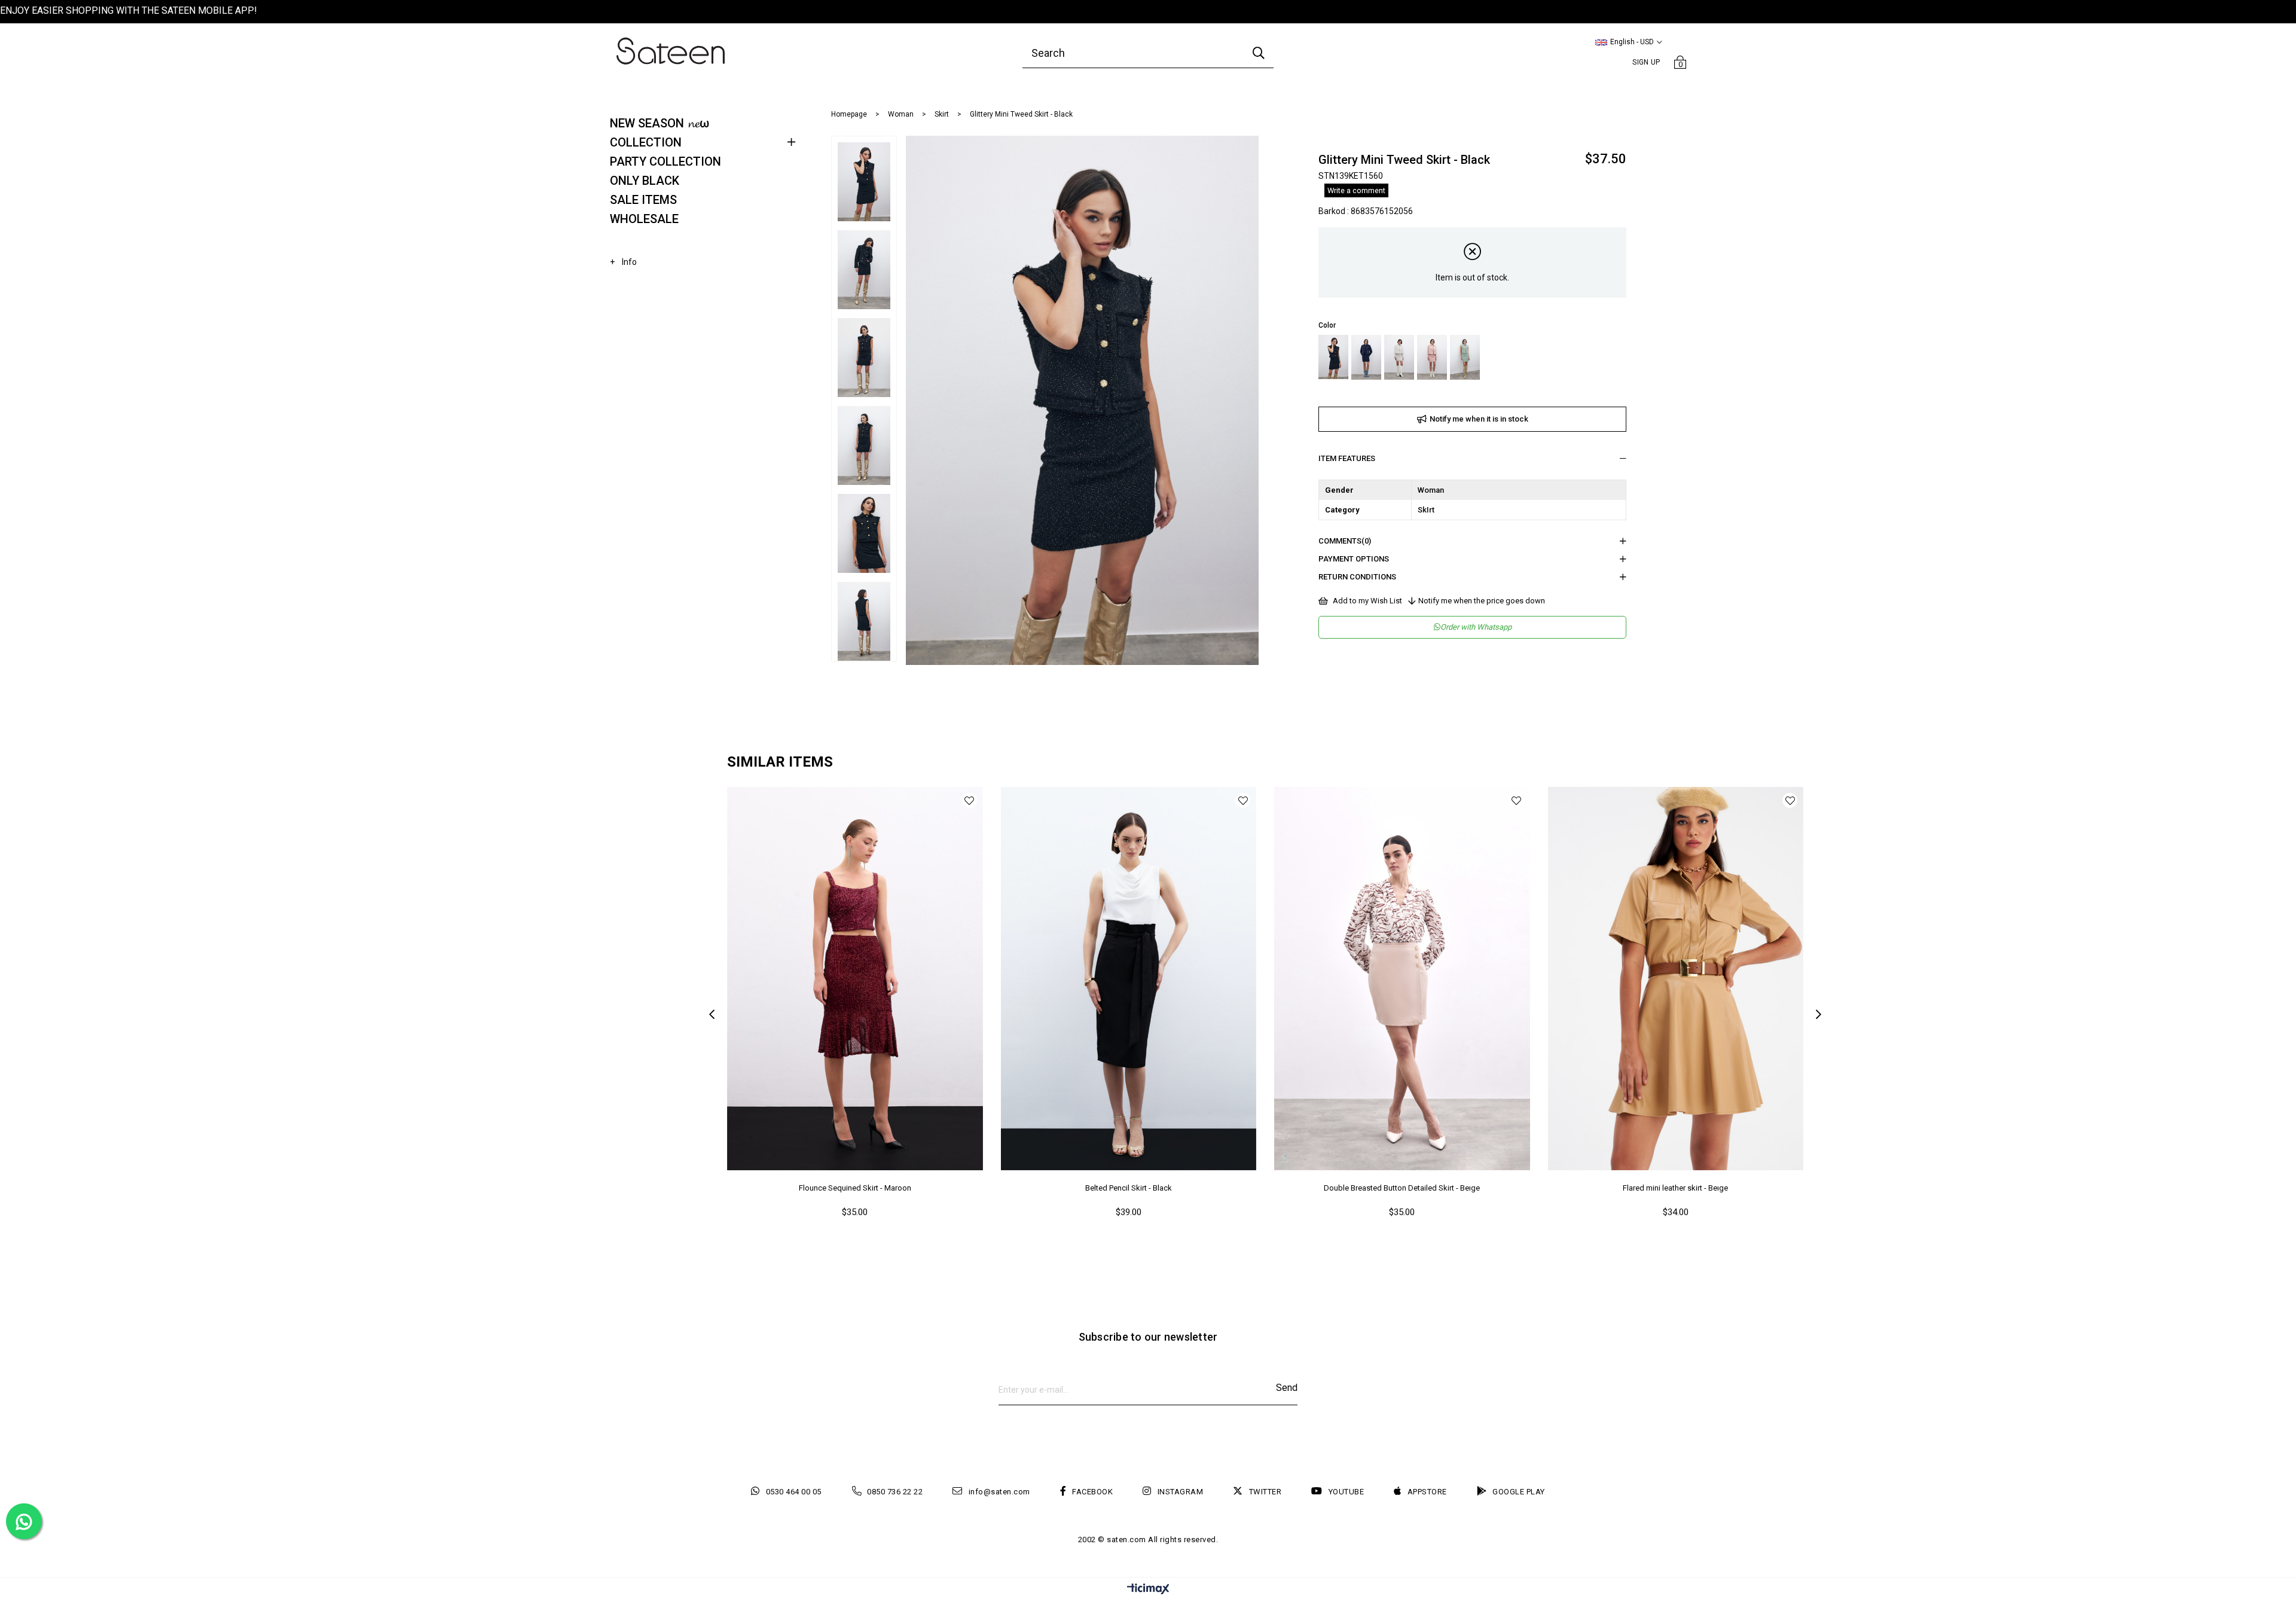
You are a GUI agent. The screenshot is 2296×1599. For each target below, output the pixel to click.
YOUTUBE (1346, 1492)
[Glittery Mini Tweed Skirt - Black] (1333, 357)
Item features (1347, 458)
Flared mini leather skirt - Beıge (1675, 1188)
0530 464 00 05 (794, 1492)
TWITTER (1265, 1492)
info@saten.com (999, 1492)
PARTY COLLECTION (665, 161)
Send (1287, 1388)
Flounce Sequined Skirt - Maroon (855, 1188)
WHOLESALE (644, 219)
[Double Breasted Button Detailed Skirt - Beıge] (1402, 979)
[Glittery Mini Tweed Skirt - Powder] (1432, 357)
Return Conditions (1357, 577)
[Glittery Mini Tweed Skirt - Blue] (1366, 357)
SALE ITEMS (643, 200)
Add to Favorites (970, 800)
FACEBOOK (1092, 1492)
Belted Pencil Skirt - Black (1129, 1188)
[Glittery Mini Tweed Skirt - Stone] (1399, 357)
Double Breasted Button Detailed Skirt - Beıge (1402, 1188)
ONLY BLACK (645, 181)
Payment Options (1354, 559)
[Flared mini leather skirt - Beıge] (1676, 979)
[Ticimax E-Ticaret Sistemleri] (1148, 1590)
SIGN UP (1646, 62)
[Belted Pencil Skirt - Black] (1129, 979)
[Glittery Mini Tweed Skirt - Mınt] (1465, 357)
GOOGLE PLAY (1519, 1492)
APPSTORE (1427, 1492)
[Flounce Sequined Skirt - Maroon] (855, 979)
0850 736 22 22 (895, 1492)
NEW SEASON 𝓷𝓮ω (660, 123)
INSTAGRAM (1180, 1492)
